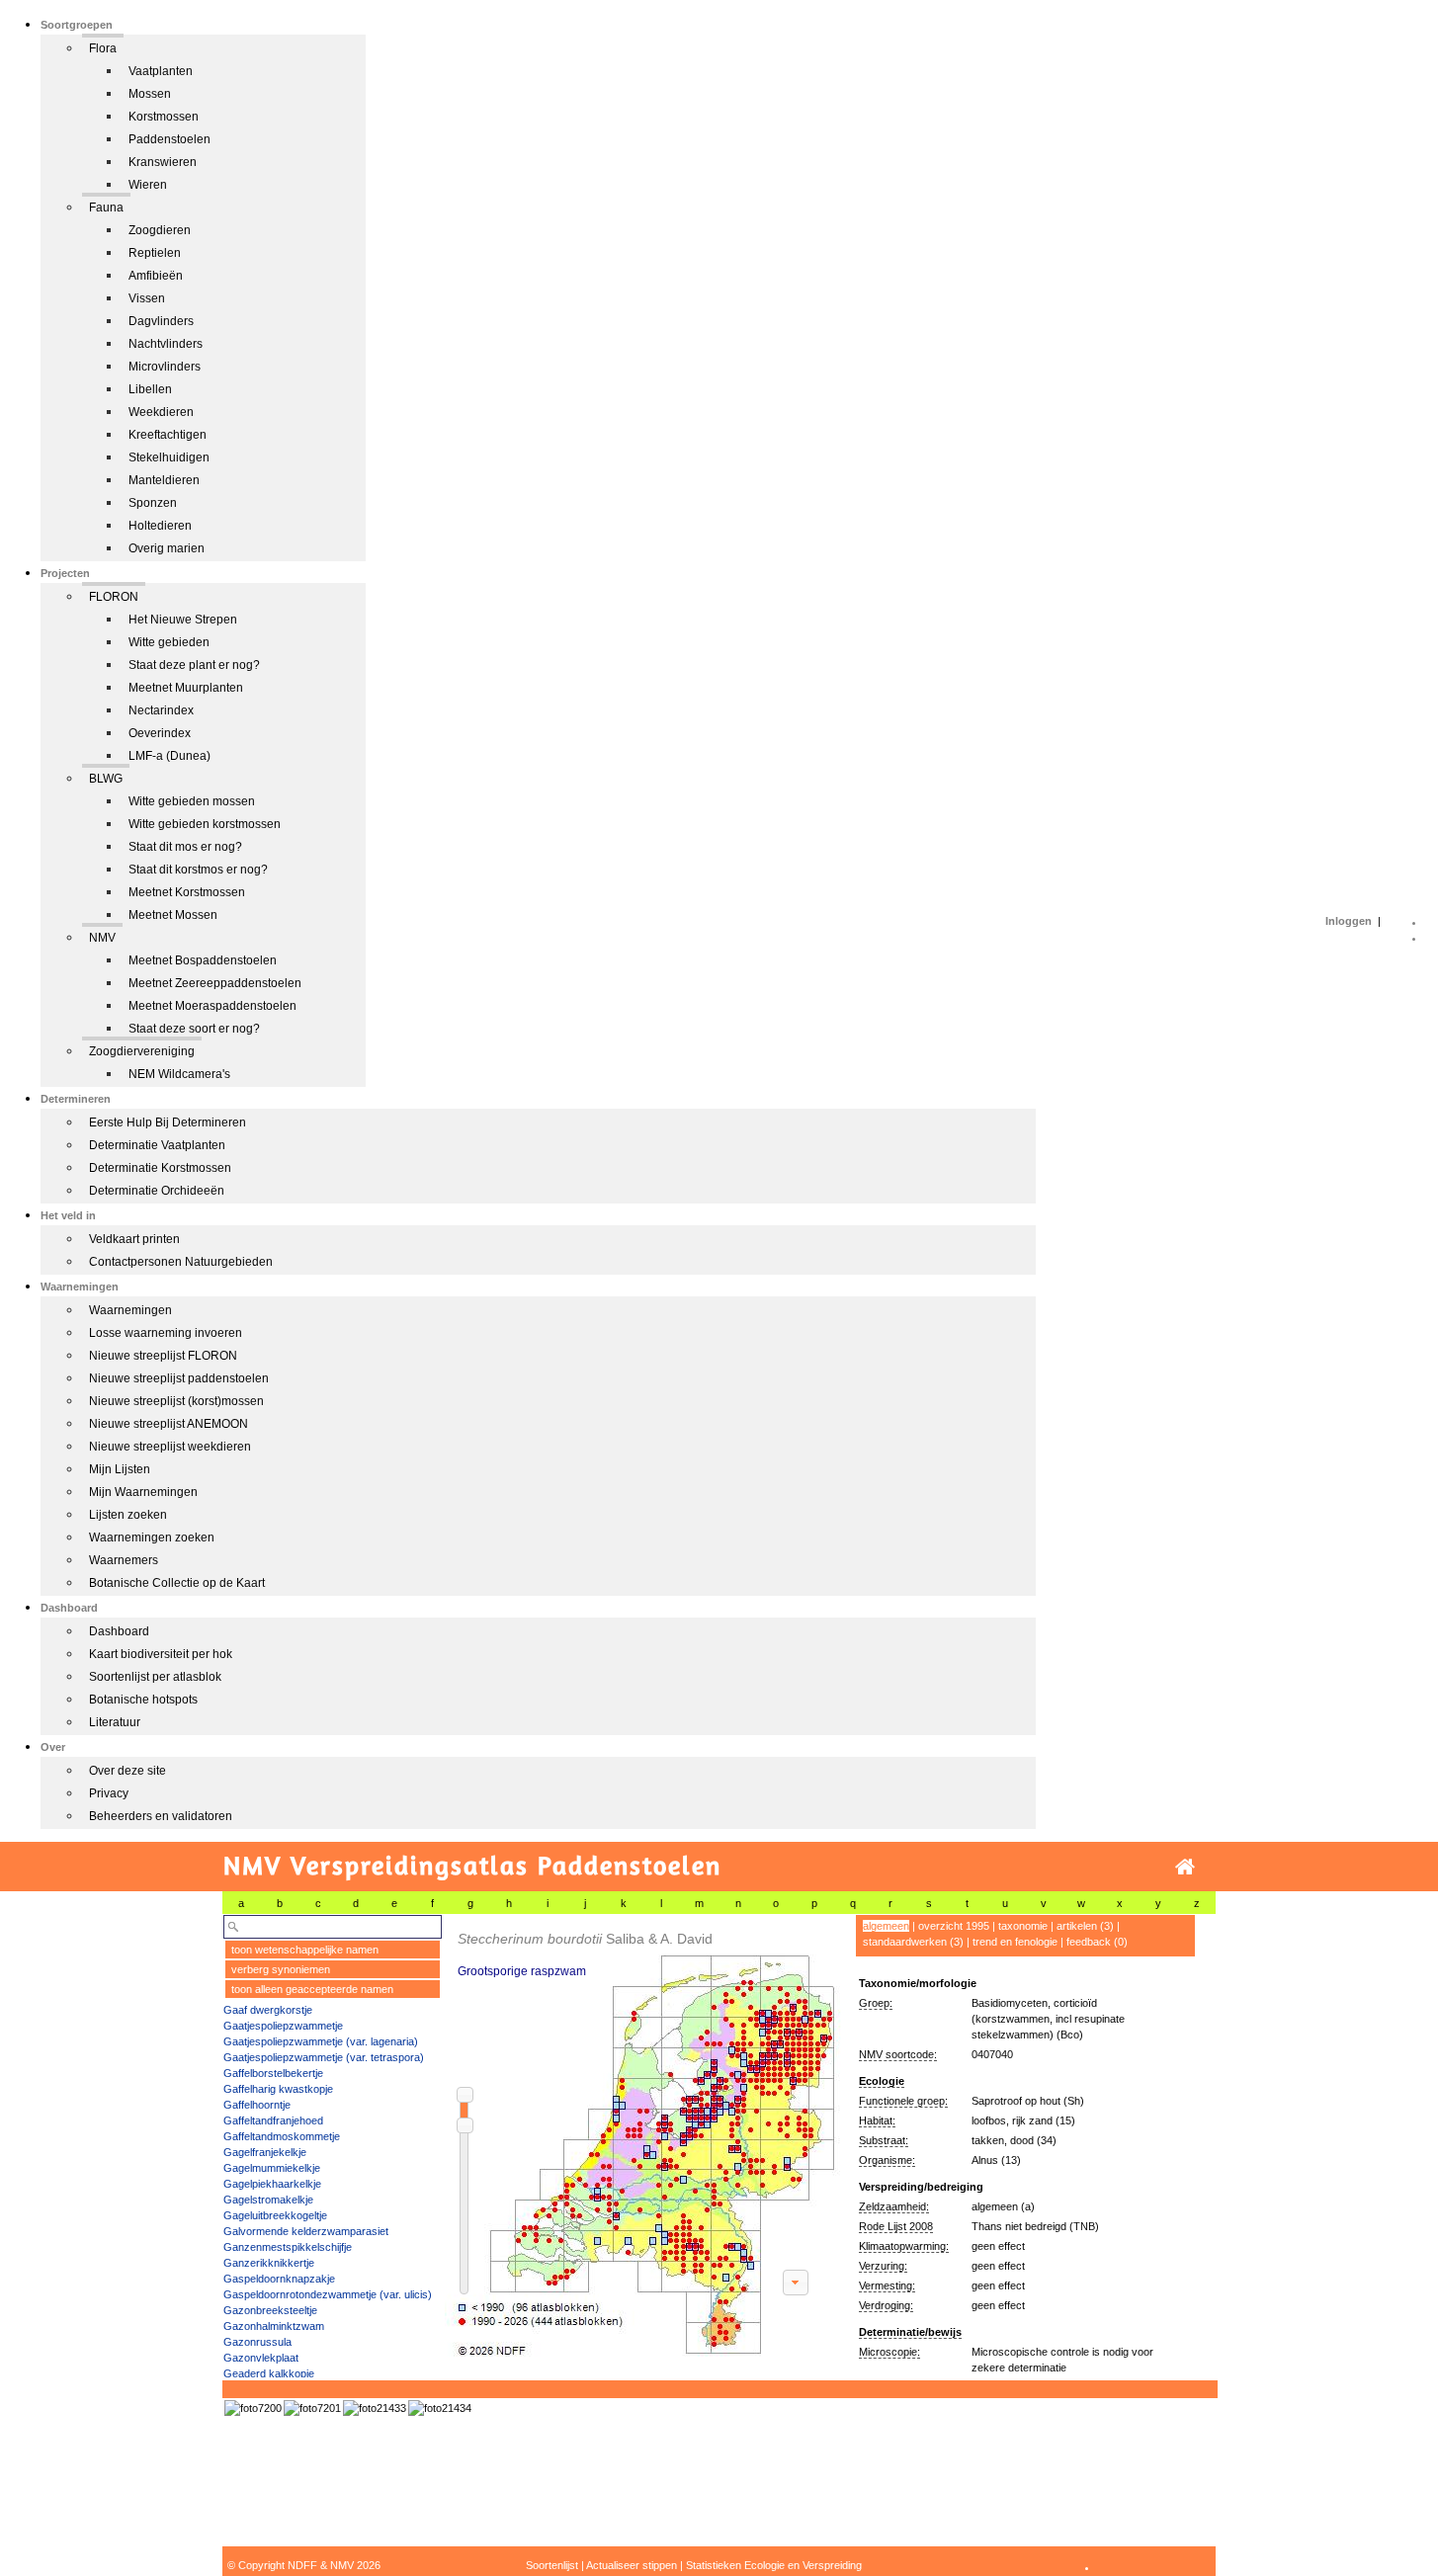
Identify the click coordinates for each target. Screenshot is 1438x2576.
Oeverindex (160, 733)
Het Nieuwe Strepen (183, 620)
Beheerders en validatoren (161, 1816)
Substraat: (884, 2140)
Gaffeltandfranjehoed (273, 2120)
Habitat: (877, 2120)
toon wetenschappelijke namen (305, 1950)
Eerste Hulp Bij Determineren (168, 1122)
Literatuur (115, 1722)
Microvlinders (165, 367)
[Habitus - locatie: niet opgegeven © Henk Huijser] (375, 2408)
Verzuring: (883, 2266)
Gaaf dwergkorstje (268, 2010)
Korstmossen (164, 117)
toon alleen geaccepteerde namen (312, 1989)
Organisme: (887, 2160)
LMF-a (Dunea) (169, 756)
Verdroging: (886, 2305)
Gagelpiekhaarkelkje (272, 2184)
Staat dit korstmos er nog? (198, 870)
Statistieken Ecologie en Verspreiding (774, 2565)
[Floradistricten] (643, 2136)
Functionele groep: (903, 2101)
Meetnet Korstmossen (187, 892)
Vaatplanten (161, 71)
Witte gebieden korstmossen (205, 824)
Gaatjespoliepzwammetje (283, 2026)
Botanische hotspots (143, 1700)
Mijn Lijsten (120, 1469)
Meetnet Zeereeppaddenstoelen (215, 983)
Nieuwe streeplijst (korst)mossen (176, 1401)
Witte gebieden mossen (192, 801)
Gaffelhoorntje (257, 2105)
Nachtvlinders (166, 344)
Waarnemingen (130, 1310)
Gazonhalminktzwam (274, 2326)
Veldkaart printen (134, 1239)
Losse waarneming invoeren (166, 1333)
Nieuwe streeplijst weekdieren (170, 1447)
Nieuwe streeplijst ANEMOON (169, 1424)
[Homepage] (1185, 1867)
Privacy (109, 1793)
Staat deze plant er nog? (194, 665)
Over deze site (127, 1771)
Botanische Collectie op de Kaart (177, 1583)
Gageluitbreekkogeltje (275, 2215)
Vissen (147, 298)
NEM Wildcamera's (179, 1074)
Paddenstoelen (169, 139)
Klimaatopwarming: (904, 2246)
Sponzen (153, 503)
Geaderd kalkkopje (269, 2373)
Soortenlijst (552, 2565)
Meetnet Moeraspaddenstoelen (212, 1006)
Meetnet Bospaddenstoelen (203, 960)
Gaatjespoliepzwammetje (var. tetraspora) (324, 2057)
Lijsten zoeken (128, 1515)
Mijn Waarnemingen (143, 1492)
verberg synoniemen (281, 1969)
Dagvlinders (161, 321)
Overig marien (167, 548)
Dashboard (119, 1631)
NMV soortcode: (898, 2054)
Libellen (150, 389)
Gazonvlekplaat (261, 2358)
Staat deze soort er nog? (194, 1029)
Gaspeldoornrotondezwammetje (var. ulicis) (328, 2294)
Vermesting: (887, 2285)
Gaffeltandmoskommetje (282, 2136)
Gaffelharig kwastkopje (278, 2089)
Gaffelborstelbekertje (273, 2073)
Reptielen (155, 253)
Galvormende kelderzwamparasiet (306, 2231)
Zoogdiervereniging (142, 1051)
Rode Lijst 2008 (896, 2226)
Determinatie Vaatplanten (157, 1145)
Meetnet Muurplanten (186, 688)
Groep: (876, 2003)
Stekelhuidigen (169, 457)
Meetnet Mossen (173, 915)
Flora (103, 48)
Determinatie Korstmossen (160, 1168)
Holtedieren (160, 526)
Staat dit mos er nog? (185, 847)
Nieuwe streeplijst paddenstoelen (179, 1378)
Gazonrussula (257, 2342)
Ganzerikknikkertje (269, 2263)
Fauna (106, 208)
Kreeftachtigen (168, 435)
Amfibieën (156, 276)
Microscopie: (889, 2352)
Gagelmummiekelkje (272, 2168)
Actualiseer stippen (632, 2565)
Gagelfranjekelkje (265, 2152)
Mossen (150, 94)
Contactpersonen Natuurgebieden (181, 1262)
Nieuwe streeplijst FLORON (163, 1356)
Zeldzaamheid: (894, 2206)
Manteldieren (164, 480)
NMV (102, 938)
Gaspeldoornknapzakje (279, 2279)
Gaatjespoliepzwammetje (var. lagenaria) (321, 2041)
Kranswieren (163, 162)
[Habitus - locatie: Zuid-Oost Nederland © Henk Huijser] (253, 2408)
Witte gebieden (169, 642)
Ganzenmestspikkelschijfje (288, 2247)
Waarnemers (124, 1560)
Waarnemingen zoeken (152, 1537)
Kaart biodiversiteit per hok (161, 1654)
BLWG (106, 779)
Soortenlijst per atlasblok (155, 1677)
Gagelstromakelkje (268, 2200)
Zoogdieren (160, 230)
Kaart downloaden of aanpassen (796, 2283)
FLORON (114, 597)
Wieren (148, 185)
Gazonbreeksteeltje (270, 2310)
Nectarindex (161, 710)
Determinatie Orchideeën (157, 1191)
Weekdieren (161, 412)
